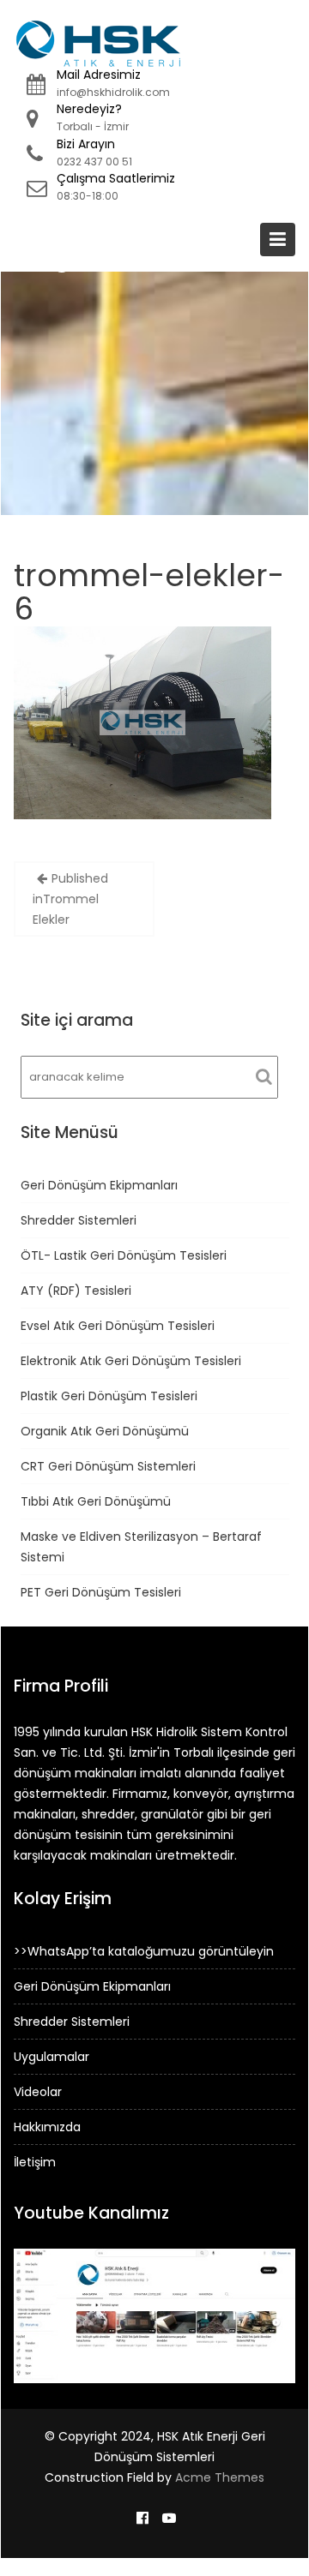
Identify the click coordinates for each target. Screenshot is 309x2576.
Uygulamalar (51, 2057)
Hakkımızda (47, 2127)
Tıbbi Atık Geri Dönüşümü (96, 1501)
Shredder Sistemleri (79, 1220)
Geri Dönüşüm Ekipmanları (99, 1185)
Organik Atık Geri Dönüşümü (105, 1431)
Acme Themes (220, 2477)
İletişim (35, 2162)
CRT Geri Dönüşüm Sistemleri (108, 1466)
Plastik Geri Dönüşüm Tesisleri (109, 1396)
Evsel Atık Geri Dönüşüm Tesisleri (118, 1326)
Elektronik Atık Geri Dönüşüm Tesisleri (131, 1361)
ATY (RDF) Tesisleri (76, 1291)
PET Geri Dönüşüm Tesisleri (101, 1592)
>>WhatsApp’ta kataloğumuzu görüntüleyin (144, 1951)
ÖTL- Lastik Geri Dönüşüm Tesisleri (124, 1255)
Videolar (38, 2092)
